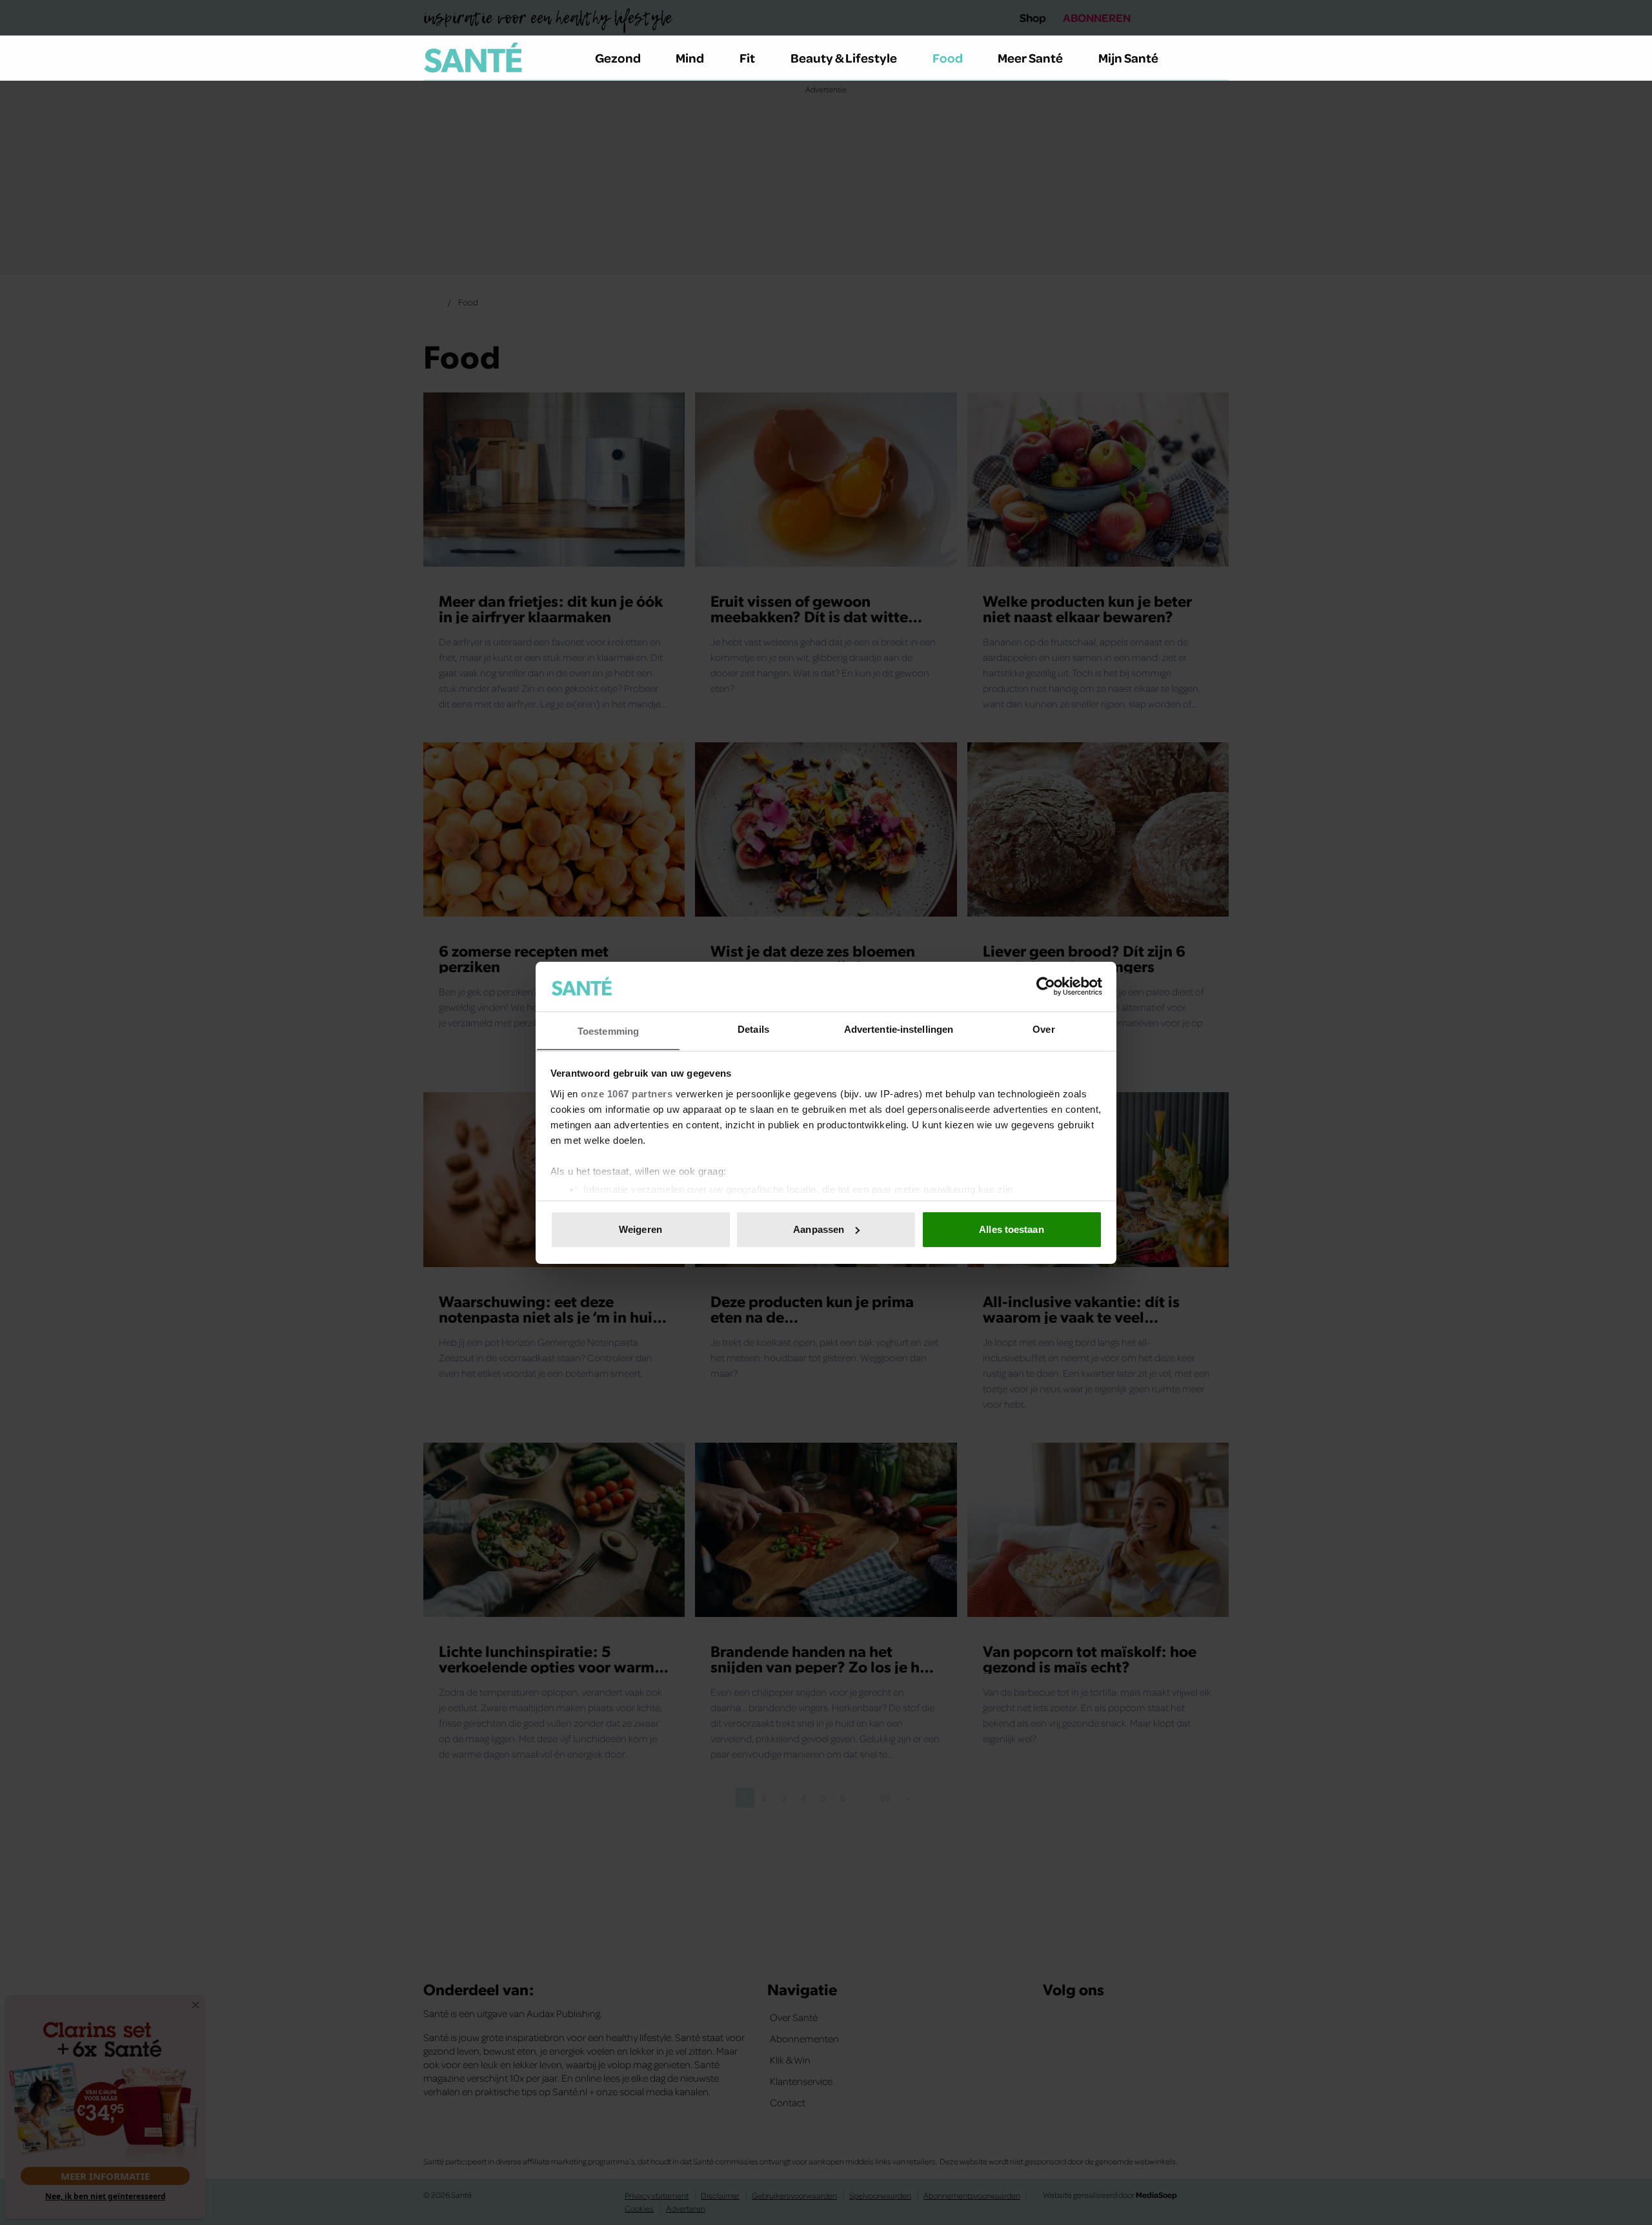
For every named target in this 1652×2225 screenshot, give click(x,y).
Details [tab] (753, 1029)
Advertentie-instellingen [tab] (899, 1029)
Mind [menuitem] (690, 57)
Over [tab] (1043, 1029)
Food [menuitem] (948, 57)
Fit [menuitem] (747, 57)
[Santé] (473, 57)
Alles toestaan (1011, 1229)
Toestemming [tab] (608, 1031)
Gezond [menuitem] (618, 57)
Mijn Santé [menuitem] (1128, 57)
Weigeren (640, 1229)
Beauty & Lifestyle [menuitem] (844, 57)
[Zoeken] (1218, 58)
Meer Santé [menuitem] (1030, 57)
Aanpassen (819, 1229)
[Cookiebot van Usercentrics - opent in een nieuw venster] (1046, 986)
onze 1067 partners (627, 1093)
